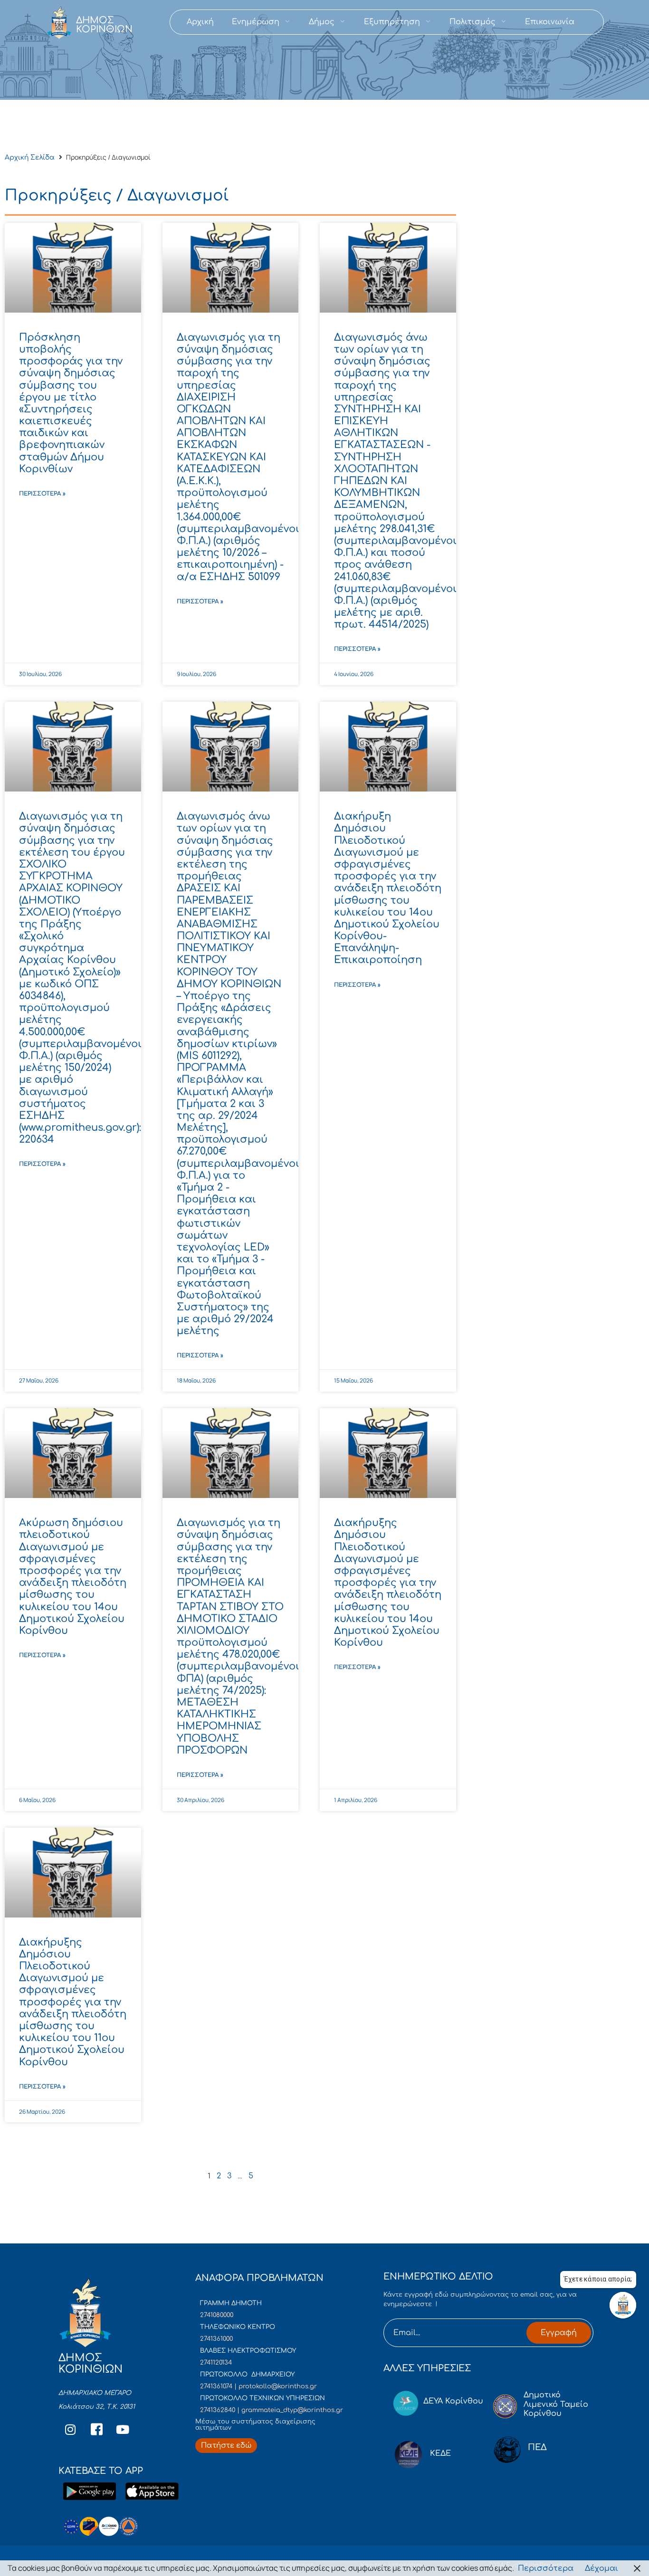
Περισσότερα (546, 2568)
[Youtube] (123, 2430)
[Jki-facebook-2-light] (96, 2430)
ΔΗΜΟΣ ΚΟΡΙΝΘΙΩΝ (104, 25)
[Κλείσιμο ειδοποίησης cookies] (637, 2568)
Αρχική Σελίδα (30, 157)
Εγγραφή (559, 2333)
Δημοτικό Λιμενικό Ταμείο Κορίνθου (556, 2404)
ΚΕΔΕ (440, 2453)
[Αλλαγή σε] (592, 22)
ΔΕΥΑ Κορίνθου (453, 2401)
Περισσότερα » (42, 494)
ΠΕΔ (537, 2447)
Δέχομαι (601, 2568)
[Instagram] (70, 2430)
